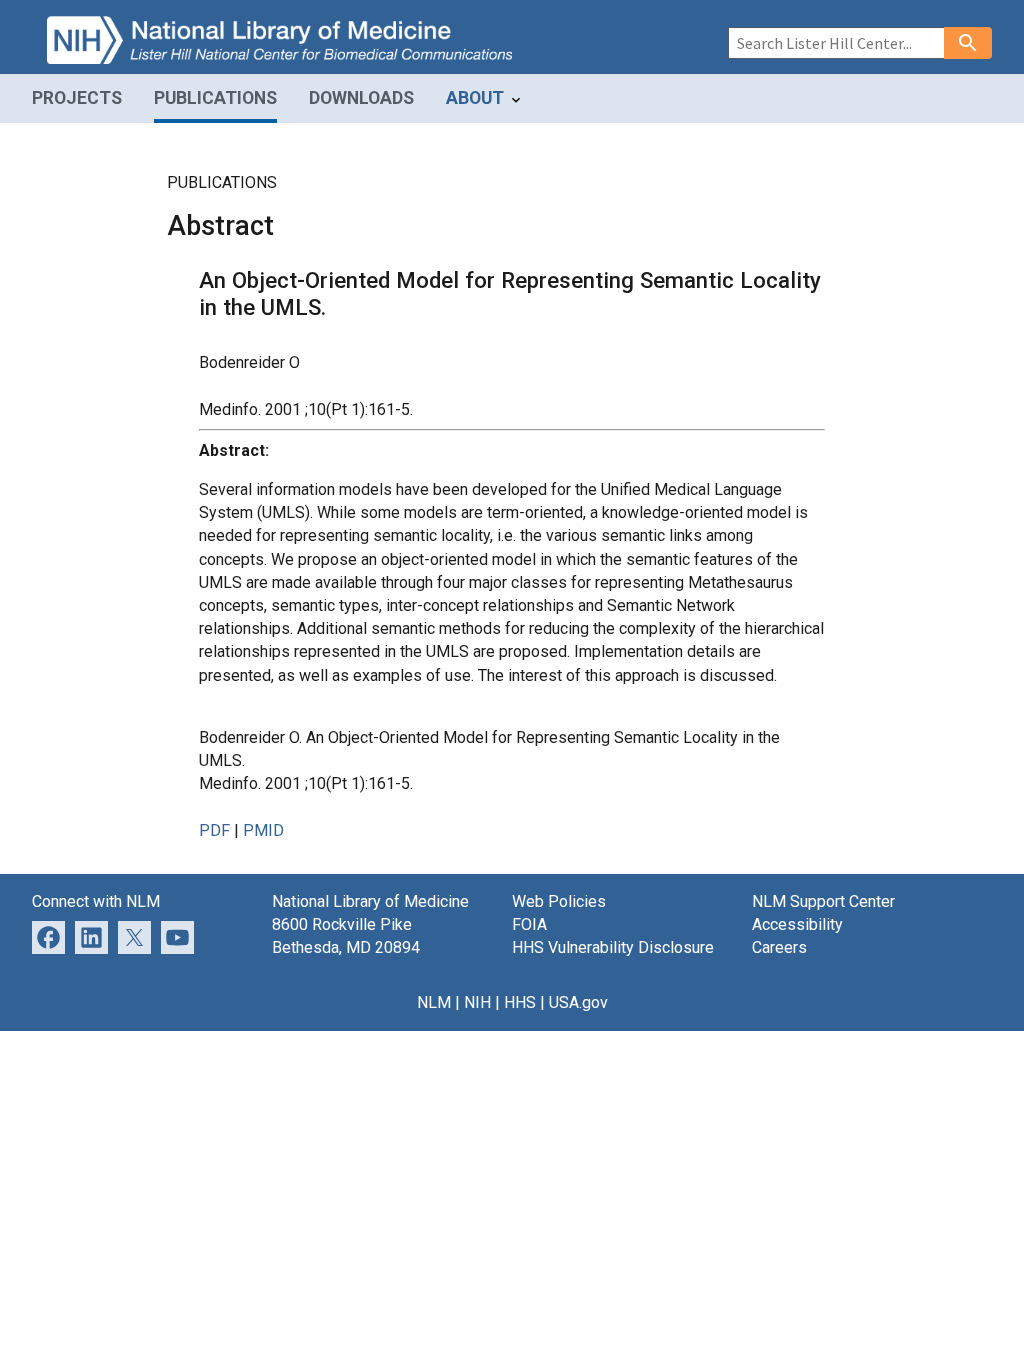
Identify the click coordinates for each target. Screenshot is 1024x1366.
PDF (214, 830)
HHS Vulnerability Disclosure (613, 947)
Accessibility (797, 924)
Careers (779, 947)
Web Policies (559, 901)
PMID (263, 830)
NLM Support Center (823, 901)
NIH (477, 1002)
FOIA (529, 924)
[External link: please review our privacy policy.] (91, 936)
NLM (434, 1002)
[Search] (968, 43)
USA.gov (578, 1002)
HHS (520, 1002)
